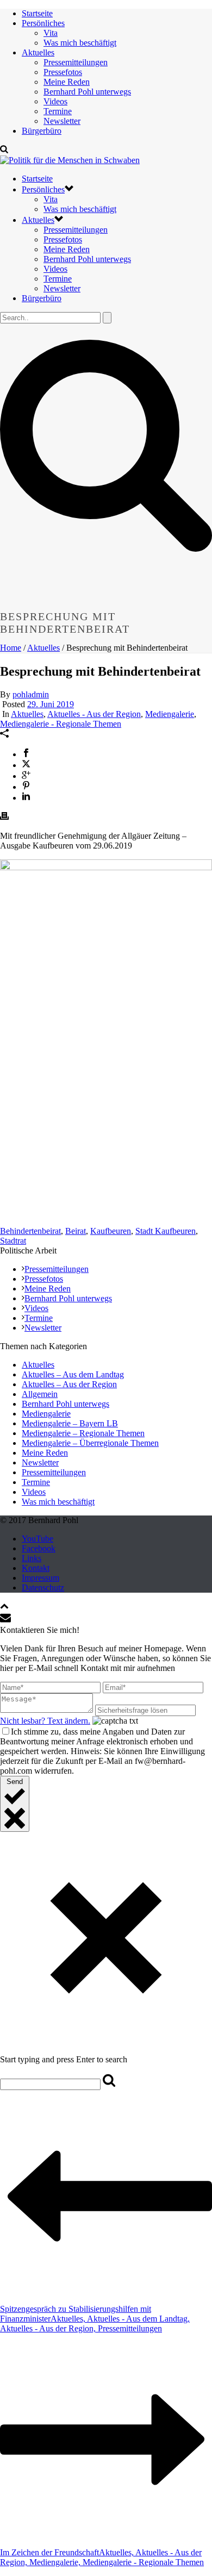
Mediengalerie (170, 714)
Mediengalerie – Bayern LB (70, 1423)
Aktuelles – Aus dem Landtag (73, 1374)
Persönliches (43, 23)
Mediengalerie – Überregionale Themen (90, 1443)
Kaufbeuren (111, 1231)
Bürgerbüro (42, 131)
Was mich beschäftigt (80, 43)
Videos (55, 101)
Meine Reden (67, 82)
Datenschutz (43, 1588)
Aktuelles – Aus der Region (69, 1384)
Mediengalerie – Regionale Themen (83, 1433)
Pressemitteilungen (76, 62)
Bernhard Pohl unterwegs (87, 92)
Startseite (37, 13)
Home (11, 648)
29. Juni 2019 (51, 704)
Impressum (40, 1578)
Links (32, 1558)
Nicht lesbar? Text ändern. (45, 1721)
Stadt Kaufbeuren (166, 1231)
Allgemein (40, 1394)
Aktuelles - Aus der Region (94, 714)
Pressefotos (63, 72)
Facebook (39, 1548)
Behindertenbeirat (30, 1231)
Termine (58, 111)
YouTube (38, 1539)
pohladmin (31, 694)
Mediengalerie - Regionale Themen (61, 724)
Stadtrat (13, 1241)
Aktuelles (38, 52)
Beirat (76, 1231)
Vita (51, 33)
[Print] (4, 817)
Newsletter (62, 121)
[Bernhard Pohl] (70, 160)
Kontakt (36, 1568)
